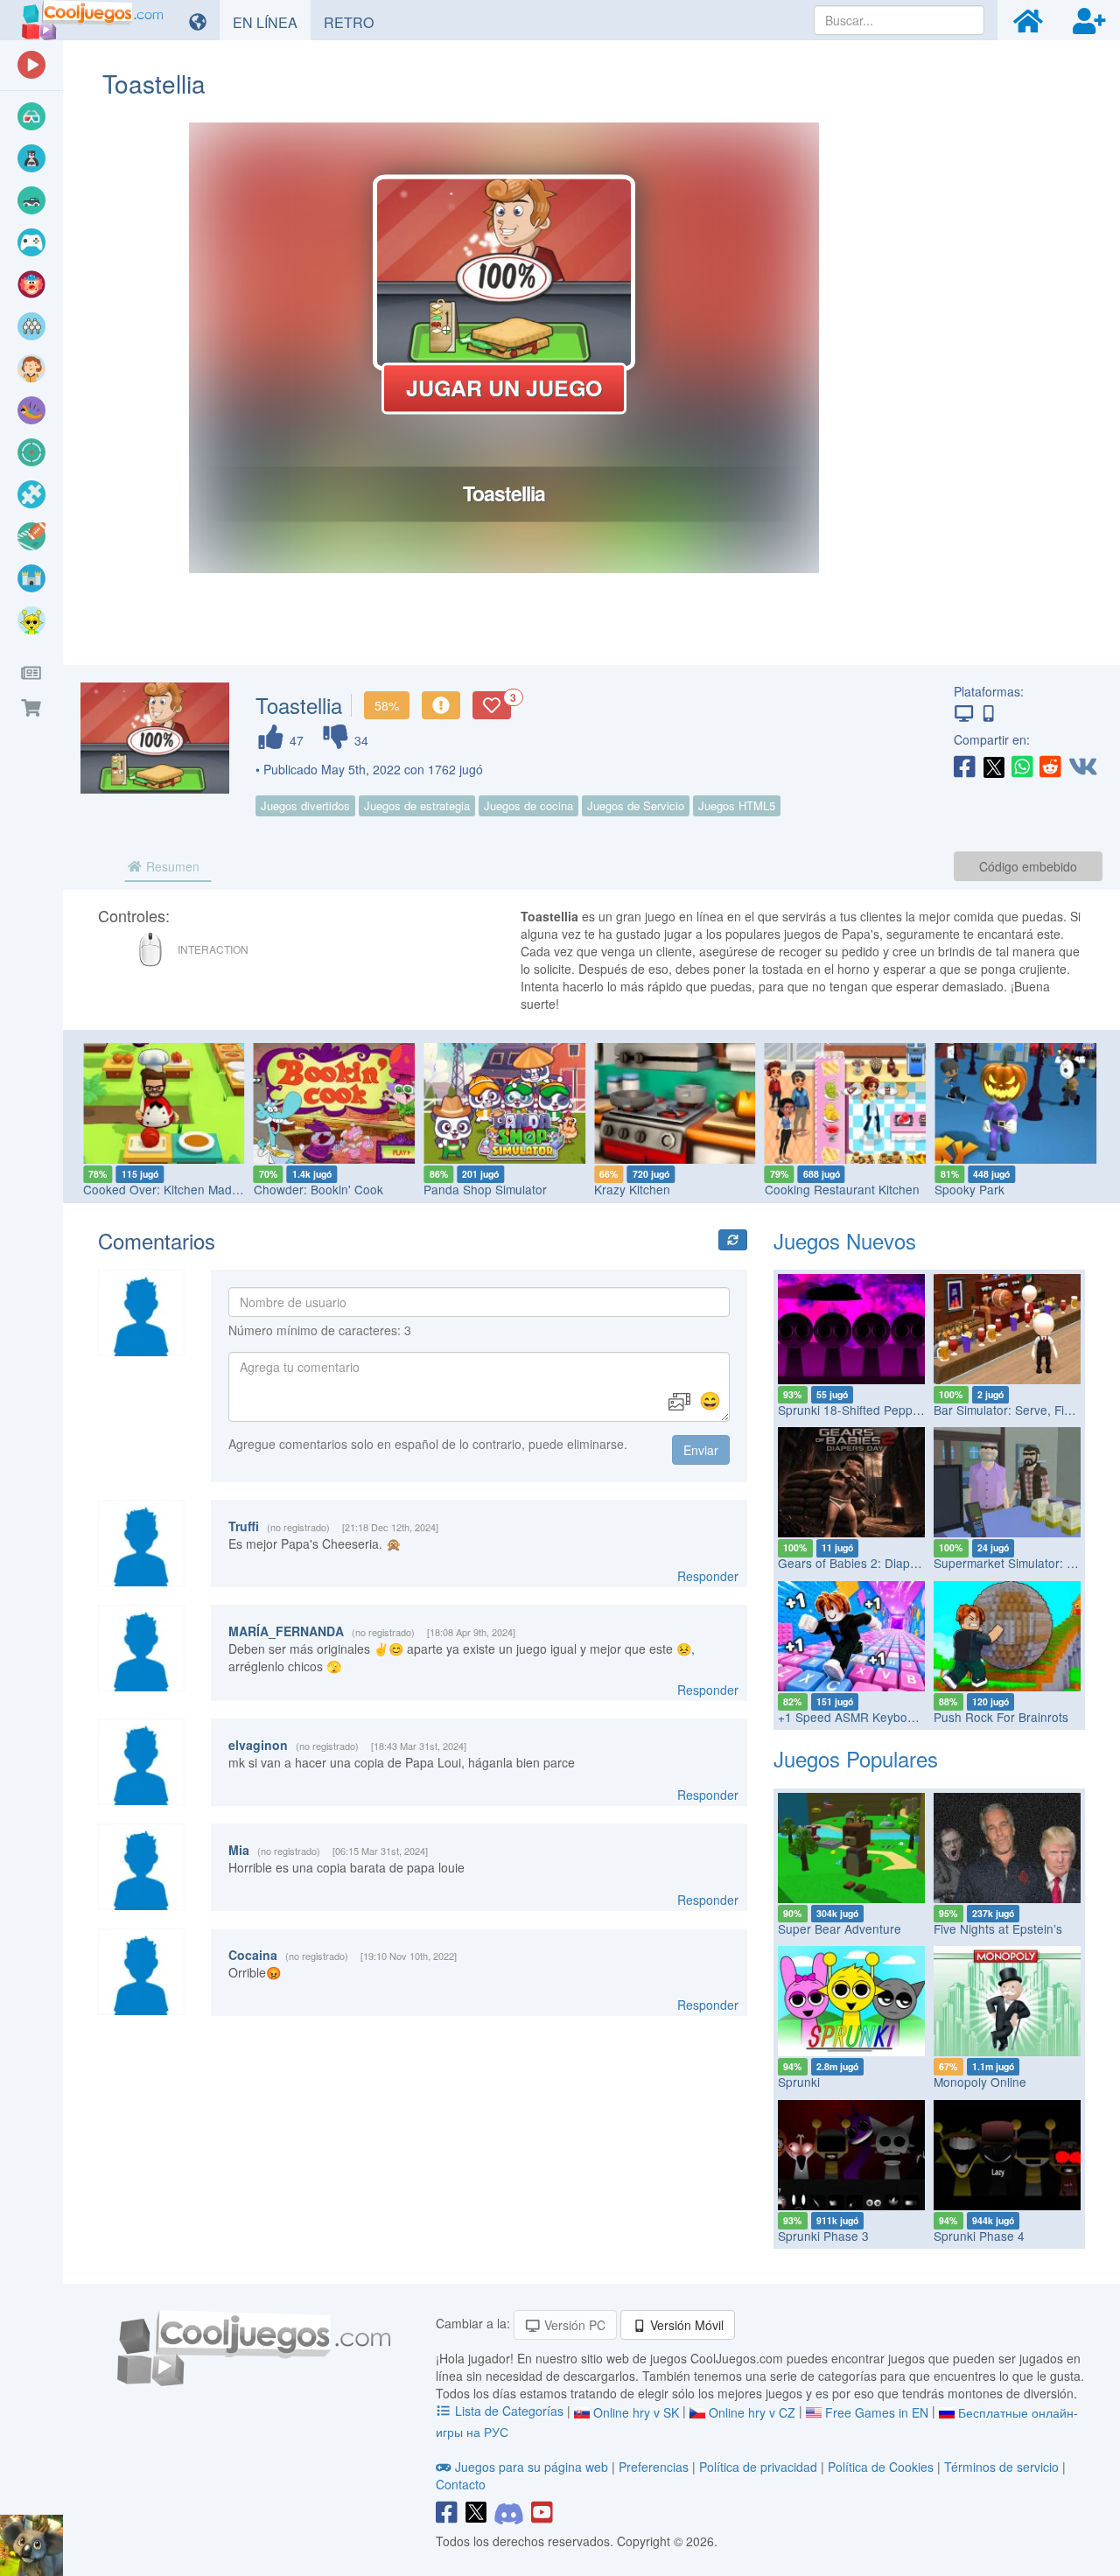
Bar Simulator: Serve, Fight (1008, 1410)
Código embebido (1028, 866)
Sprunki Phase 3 (823, 2236)
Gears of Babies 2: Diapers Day (865, 1563)
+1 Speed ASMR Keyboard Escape (874, 1717)
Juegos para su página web (532, 2467)
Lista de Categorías (509, 2411)
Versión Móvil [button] (685, 2325)
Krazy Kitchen (463, 1189)
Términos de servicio (1001, 2467)
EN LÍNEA (272, 22)
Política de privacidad (758, 2467)
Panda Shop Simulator (317, 1189)
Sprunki (799, 2082)
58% (387, 705)
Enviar (701, 1450)
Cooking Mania (977, 1189)
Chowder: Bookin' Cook (150, 1189)
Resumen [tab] (171, 866)
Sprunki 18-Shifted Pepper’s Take (870, 1410)
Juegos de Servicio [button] (636, 805)
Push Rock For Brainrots (1001, 1717)
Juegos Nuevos (845, 1240)
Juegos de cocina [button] (528, 805)
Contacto (461, 2484)
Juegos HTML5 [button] (737, 805)
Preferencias (655, 2467)
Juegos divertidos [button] (305, 805)
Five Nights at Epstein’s (998, 1928)
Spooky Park (801, 1189)
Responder (708, 1576)
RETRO (355, 22)
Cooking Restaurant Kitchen (673, 1189)
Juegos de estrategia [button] (417, 805)
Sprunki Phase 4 (979, 2236)
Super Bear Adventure (840, 1928)
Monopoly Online (980, 2082)
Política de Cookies (881, 2467)
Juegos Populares (856, 1758)
